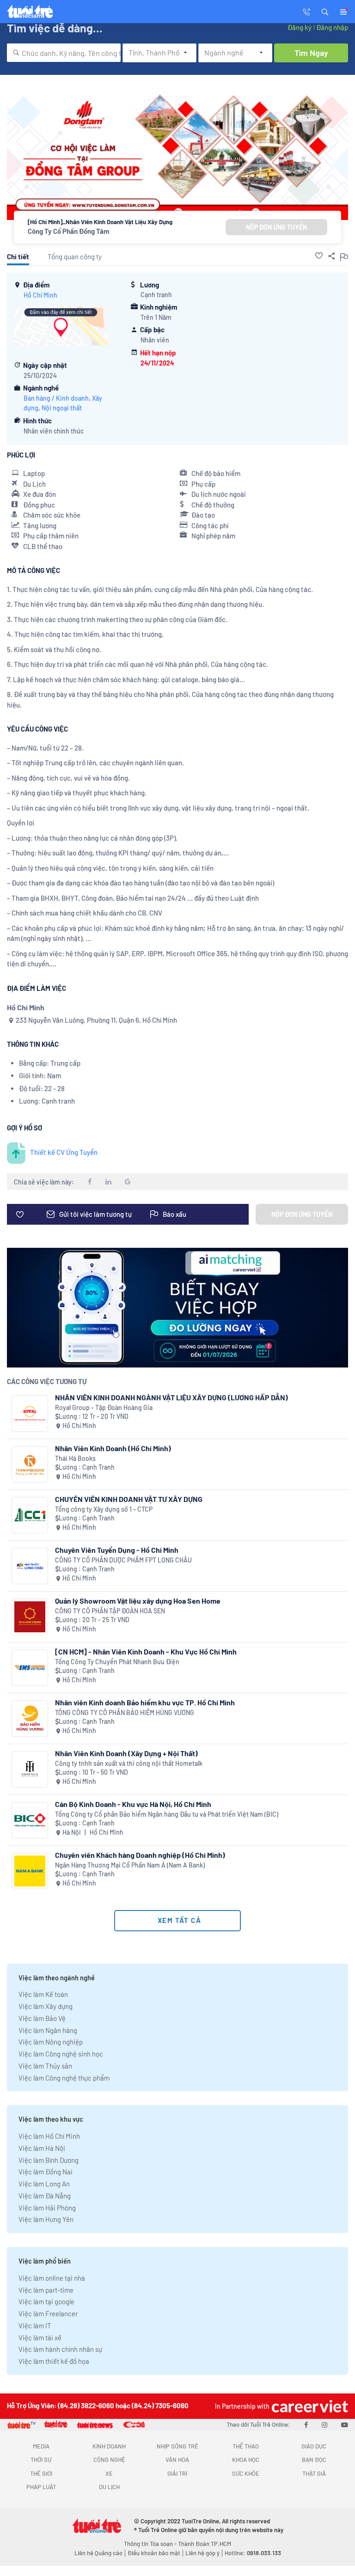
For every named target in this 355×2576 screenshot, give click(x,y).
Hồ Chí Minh (40, 295)
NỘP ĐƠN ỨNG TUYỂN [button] (276, 227)
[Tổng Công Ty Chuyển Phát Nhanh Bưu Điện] (30, 1668)
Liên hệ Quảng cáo (98, 2553)
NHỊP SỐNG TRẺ (177, 2446)
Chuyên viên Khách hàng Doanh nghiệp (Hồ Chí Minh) (140, 1855)
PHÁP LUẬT (41, 2487)
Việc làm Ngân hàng (48, 2030)
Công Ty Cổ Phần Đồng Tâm (69, 231)
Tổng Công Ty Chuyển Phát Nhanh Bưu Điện (117, 1662)
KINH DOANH (109, 2446)
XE (109, 2473)
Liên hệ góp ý (202, 2553)
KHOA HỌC (246, 2460)
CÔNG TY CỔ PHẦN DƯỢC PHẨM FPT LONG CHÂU (123, 1560)
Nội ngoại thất (62, 408)
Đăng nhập (332, 27)
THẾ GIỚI (41, 2473)
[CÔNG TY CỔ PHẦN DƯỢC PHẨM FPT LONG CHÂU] (30, 1566)
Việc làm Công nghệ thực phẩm (64, 2078)
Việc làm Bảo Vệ (42, 2018)
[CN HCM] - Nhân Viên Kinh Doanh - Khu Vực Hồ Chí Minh (146, 1651)
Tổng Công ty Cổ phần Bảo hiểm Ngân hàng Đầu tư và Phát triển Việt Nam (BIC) (167, 1814)
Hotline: (253, 2553)
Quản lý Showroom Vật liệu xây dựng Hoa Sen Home (138, 1601)
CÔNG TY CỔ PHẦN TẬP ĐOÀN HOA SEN (110, 1611)
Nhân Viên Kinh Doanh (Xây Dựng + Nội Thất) (126, 1753)
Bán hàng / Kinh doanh (56, 398)
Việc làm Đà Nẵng (45, 2196)
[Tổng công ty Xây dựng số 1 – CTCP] (30, 1515)
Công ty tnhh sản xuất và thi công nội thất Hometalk (129, 1763)
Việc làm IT (35, 2326)
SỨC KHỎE (246, 2473)
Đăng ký (300, 27)
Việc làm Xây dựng (46, 2006)
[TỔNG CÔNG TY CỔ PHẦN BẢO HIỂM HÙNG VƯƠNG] (30, 1718)
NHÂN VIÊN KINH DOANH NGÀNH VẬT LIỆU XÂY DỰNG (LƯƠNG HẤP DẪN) (171, 1397)
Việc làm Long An (44, 2184)
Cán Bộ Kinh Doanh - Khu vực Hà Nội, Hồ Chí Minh (133, 1804)
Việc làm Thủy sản (45, 2066)
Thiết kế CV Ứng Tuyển (64, 1152)
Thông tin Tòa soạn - (151, 2544)
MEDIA (41, 2446)
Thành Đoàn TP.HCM (205, 2544)
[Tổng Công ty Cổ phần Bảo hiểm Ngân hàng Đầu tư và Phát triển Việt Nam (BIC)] (30, 1820)
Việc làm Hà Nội (42, 2148)
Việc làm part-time (46, 2290)
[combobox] (64, 53)
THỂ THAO (246, 2446)
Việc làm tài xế (40, 2338)
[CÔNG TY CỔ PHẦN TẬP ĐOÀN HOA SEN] (30, 1617)
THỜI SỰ (41, 2460)
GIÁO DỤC (314, 2446)
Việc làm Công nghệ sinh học (61, 2054)
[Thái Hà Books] (30, 1464)
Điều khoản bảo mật (154, 2553)
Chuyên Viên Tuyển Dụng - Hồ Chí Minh (117, 1550)
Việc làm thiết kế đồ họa (54, 2361)
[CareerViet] (309, 2406)
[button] (325, 11)
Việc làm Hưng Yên (46, 2219)
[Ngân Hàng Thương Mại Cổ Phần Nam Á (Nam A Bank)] (30, 1871)
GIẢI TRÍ (177, 2473)
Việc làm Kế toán (43, 1994)
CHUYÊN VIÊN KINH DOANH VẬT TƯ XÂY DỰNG (129, 1499)
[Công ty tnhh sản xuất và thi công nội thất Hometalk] (30, 1769)
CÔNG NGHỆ (109, 2460)
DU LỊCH (109, 2487)
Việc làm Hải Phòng (47, 2208)
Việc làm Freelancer (48, 2314)
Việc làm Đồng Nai (46, 2172)
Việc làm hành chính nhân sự (60, 2349)
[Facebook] (306, 2424)
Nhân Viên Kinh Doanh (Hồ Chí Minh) (113, 1448)
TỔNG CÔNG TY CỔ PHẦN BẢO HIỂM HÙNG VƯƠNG (125, 1712)
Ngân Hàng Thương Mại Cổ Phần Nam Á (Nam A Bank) (130, 1865)
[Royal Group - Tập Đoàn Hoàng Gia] (30, 1413)
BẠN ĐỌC (314, 2460)
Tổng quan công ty (75, 256)
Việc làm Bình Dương (49, 2160)
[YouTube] (345, 2424)
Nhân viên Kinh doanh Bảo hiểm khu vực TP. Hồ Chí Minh (145, 1702)
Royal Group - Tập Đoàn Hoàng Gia (104, 1407)
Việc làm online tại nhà (52, 2278)
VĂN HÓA (177, 2460)
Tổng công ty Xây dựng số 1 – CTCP (104, 1509)
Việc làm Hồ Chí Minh (49, 2136)
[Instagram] (324, 2424)
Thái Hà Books (75, 1458)
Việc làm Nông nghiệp (51, 2042)
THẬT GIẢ (314, 2473)
